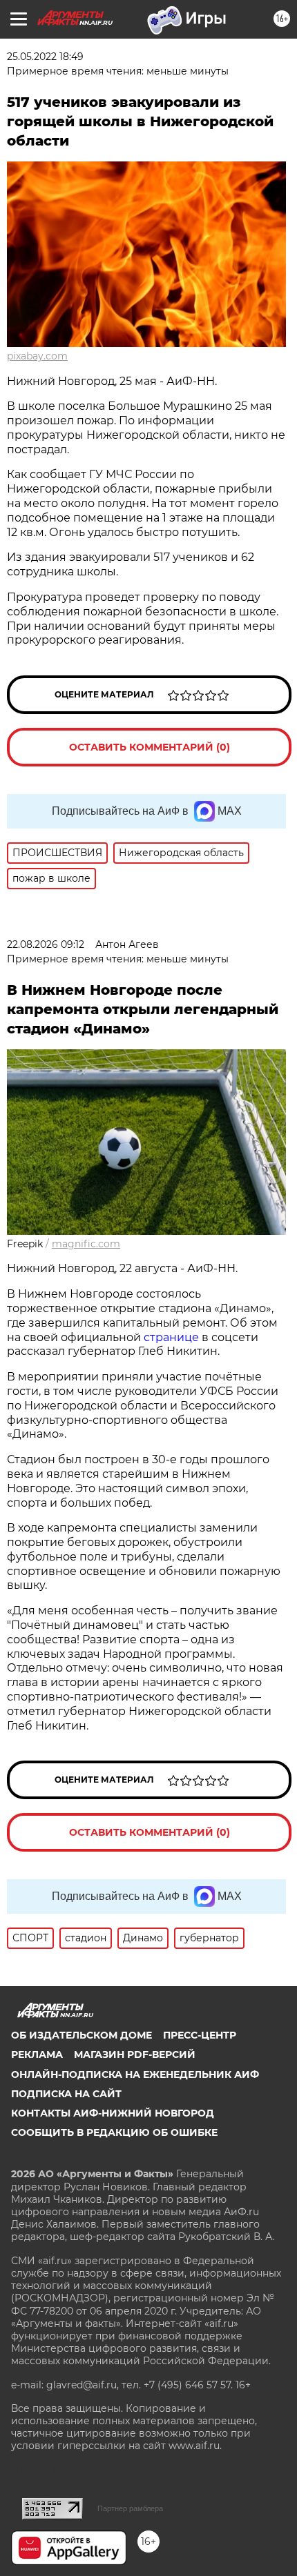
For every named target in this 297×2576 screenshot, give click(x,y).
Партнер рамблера (130, 2508)
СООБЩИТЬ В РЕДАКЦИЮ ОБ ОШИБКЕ (114, 2132)
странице (171, 1337)
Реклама (37, 2054)
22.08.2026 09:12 (46, 944)
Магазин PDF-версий (135, 2054)
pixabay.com (37, 356)
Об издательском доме (82, 2035)
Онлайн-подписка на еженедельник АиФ (135, 2074)
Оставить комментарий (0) (150, 747)
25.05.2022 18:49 (45, 57)
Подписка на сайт (66, 2094)
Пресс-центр (200, 2035)
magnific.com (86, 1244)
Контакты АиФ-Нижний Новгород (113, 2113)
